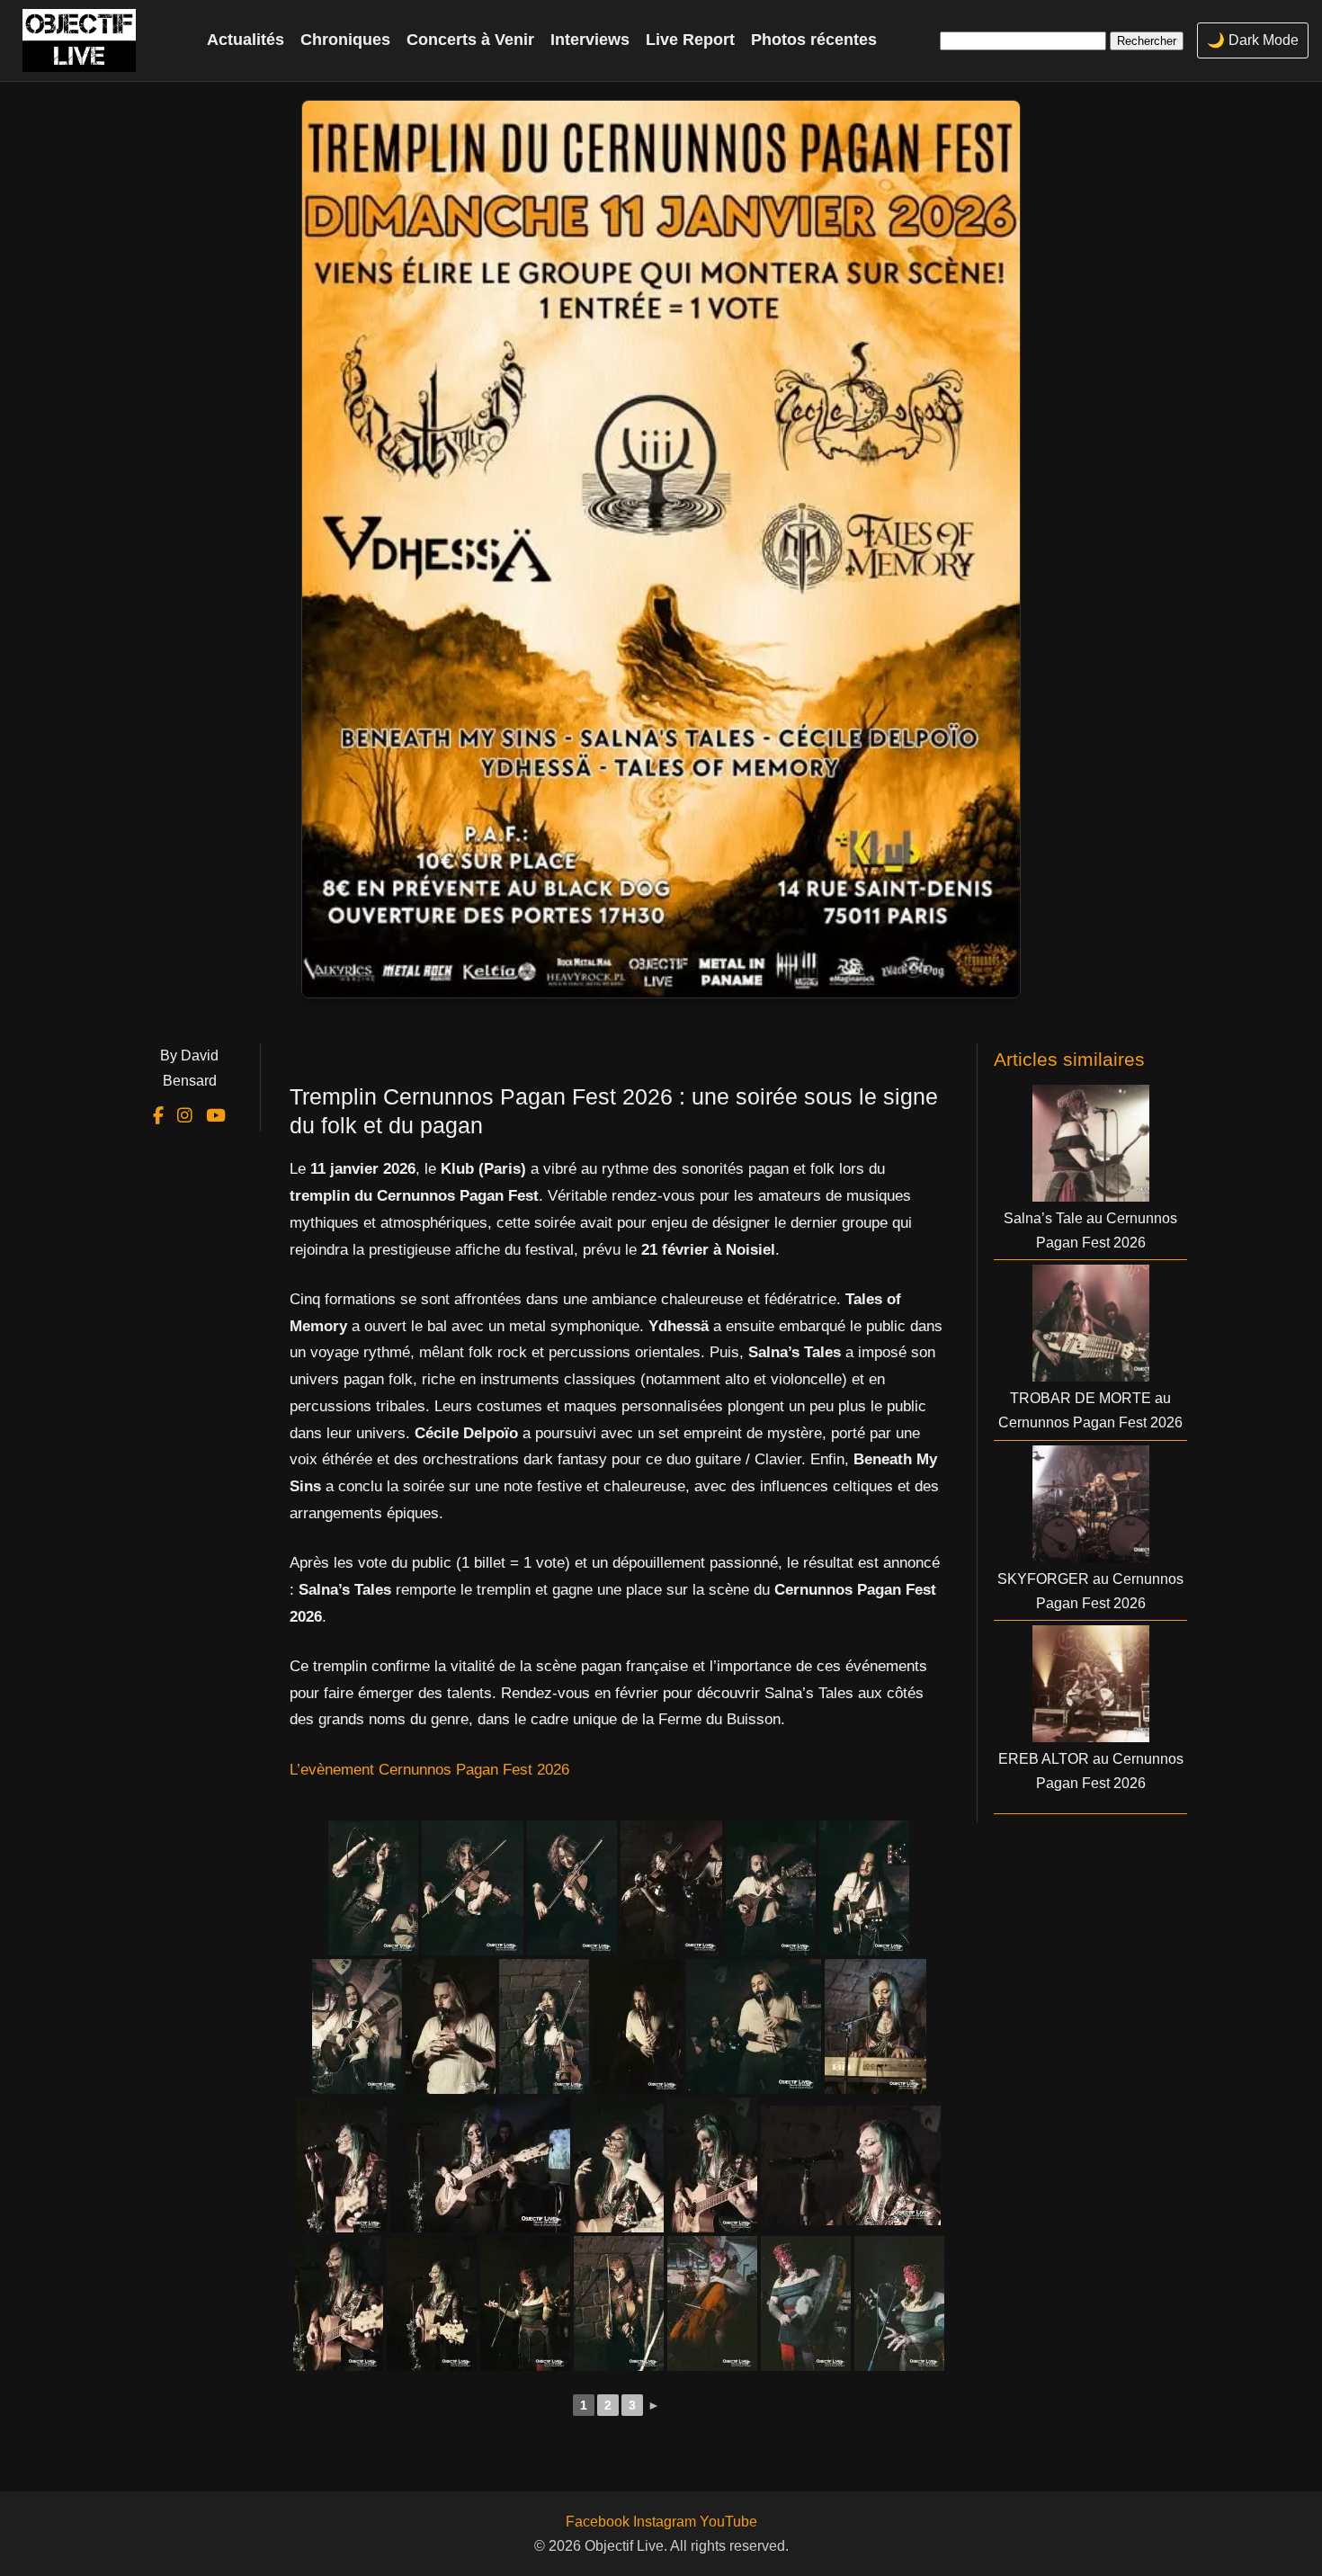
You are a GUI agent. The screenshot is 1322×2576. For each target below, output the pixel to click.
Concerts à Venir (470, 40)
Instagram (665, 2522)
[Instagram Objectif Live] (187, 1116)
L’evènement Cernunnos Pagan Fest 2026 (429, 1770)
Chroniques (345, 40)
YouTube (728, 2522)
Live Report (690, 40)
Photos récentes (814, 40)
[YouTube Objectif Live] (216, 1116)
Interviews (590, 40)
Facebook (598, 2522)
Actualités (246, 40)
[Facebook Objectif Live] (161, 1116)
